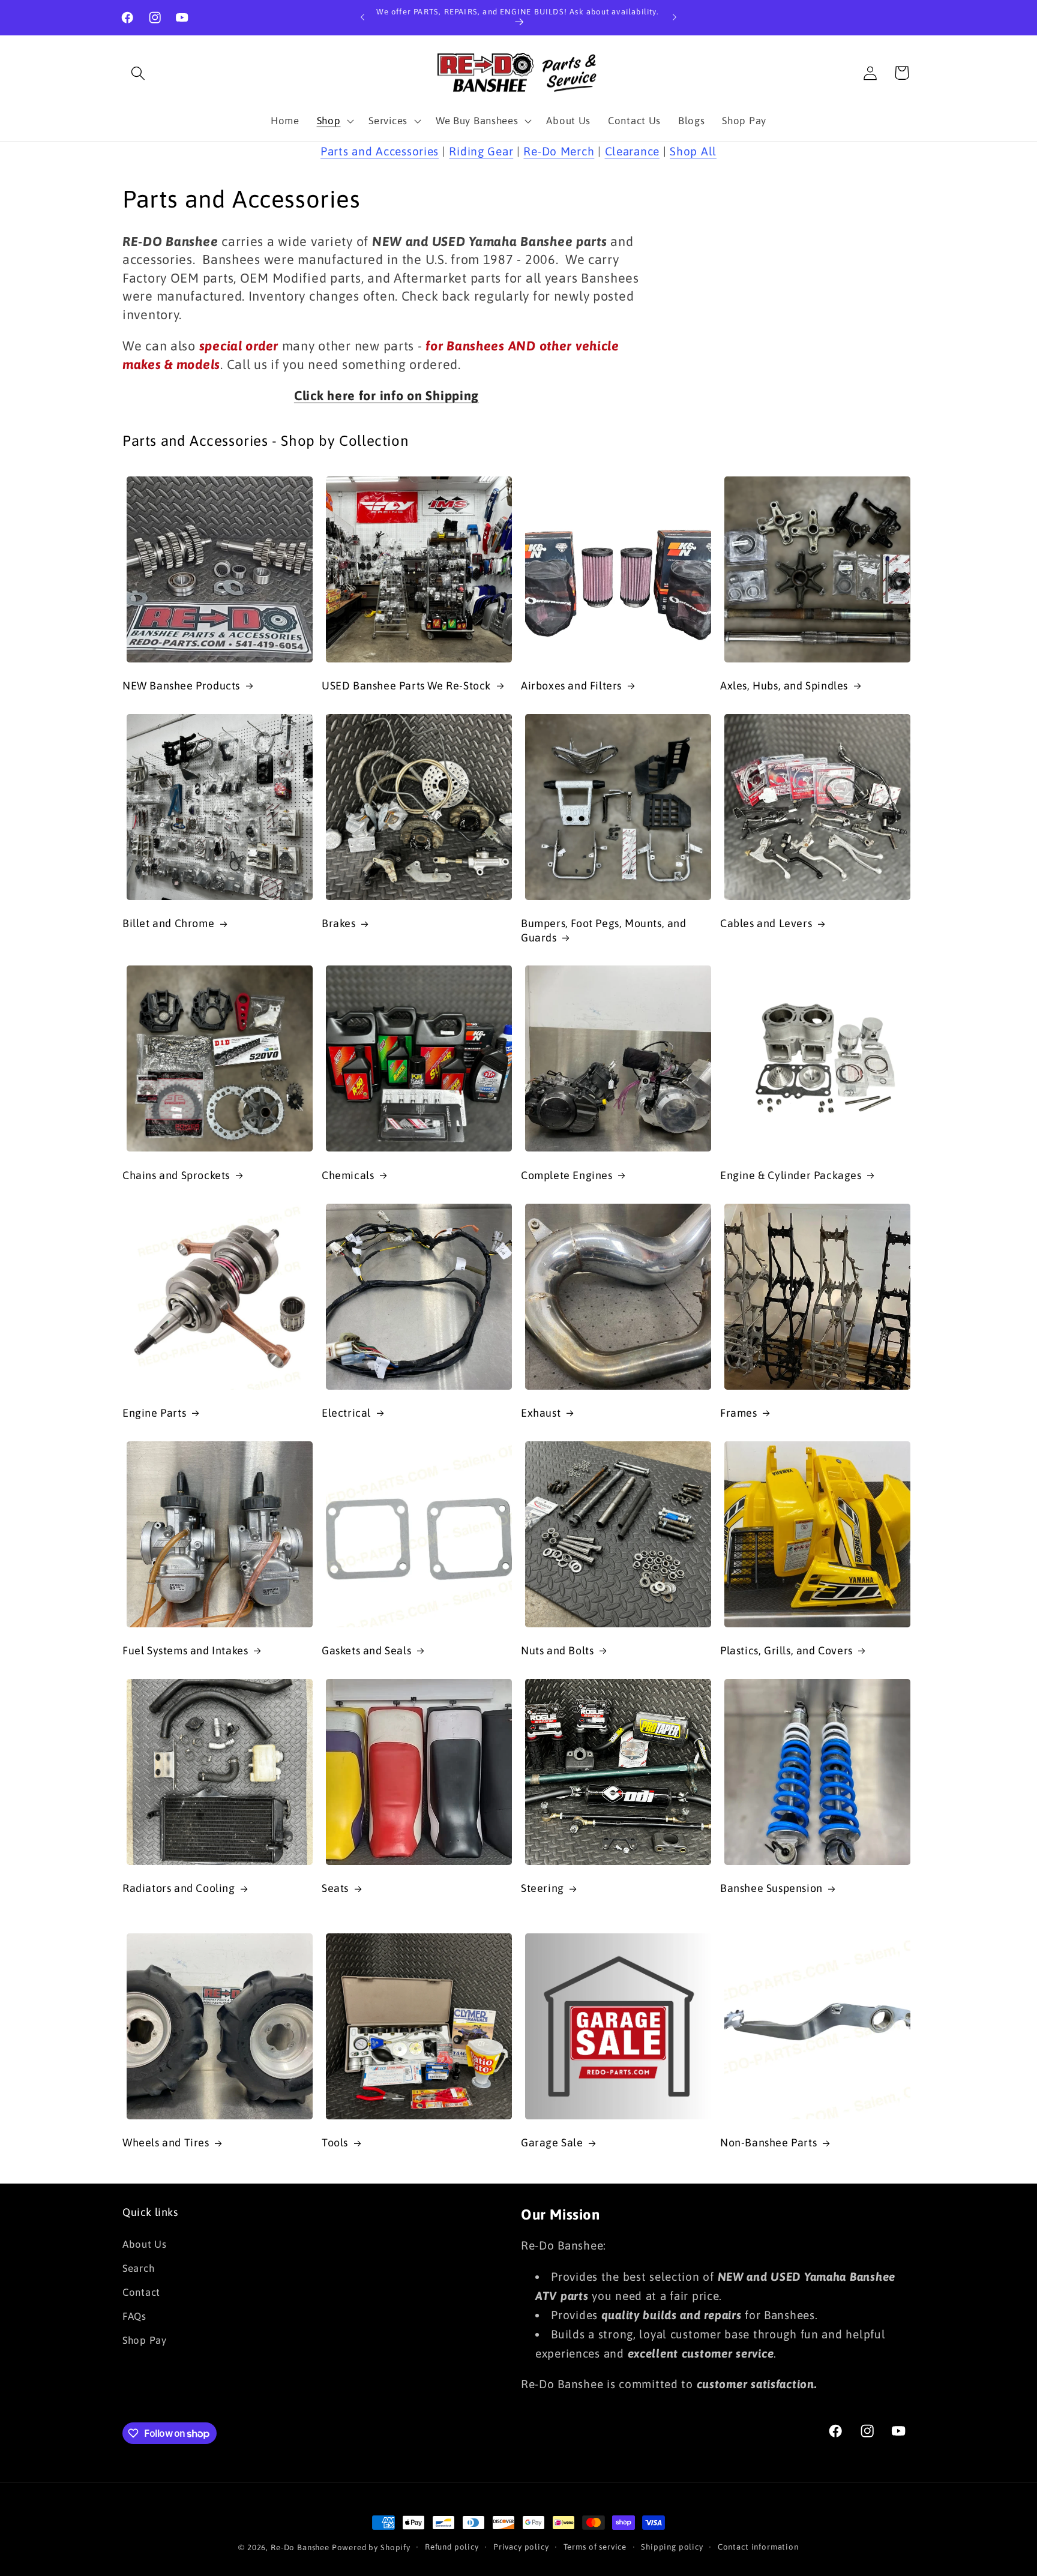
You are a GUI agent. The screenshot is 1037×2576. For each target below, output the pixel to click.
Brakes (339, 923)
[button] (138, 73)
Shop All (693, 151)
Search (138, 2268)
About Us (145, 2244)
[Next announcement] (675, 17)
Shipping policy (672, 2547)
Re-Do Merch (559, 151)
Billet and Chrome (168, 923)
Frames (739, 1413)
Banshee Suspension (771, 1888)
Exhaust (541, 1413)
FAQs (134, 2316)
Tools (335, 2142)
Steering (543, 1888)
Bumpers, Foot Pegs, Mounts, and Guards (604, 930)
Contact (141, 2292)
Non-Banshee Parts (768, 2142)
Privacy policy (521, 2547)
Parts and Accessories (380, 151)
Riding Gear (481, 151)
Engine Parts (154, 1413)
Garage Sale (552, 2142)
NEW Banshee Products (181, 686)
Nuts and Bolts (557, 1650)
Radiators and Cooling (179, 1888)
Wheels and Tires (166, 2142)
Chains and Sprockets (176, 1175)
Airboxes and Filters (571, 686)
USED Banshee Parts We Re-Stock (406, 686)
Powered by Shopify (371, 2547)
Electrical (346, 1413)
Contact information (758, 2547)
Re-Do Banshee (300, 2547)
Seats (335, 1888)
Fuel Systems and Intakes (185, 1650)
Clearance (632, 151)
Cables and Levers (766, 923)
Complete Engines (567, 1175)
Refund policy (452, 2547)
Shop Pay (145, 2340)
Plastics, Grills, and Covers (786, 1650)
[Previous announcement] (362, 17)
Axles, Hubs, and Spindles (784, 686)
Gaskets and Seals (366, 1650)
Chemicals (348, 1175)
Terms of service (595, 2547)
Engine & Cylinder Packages (791, 1175)
